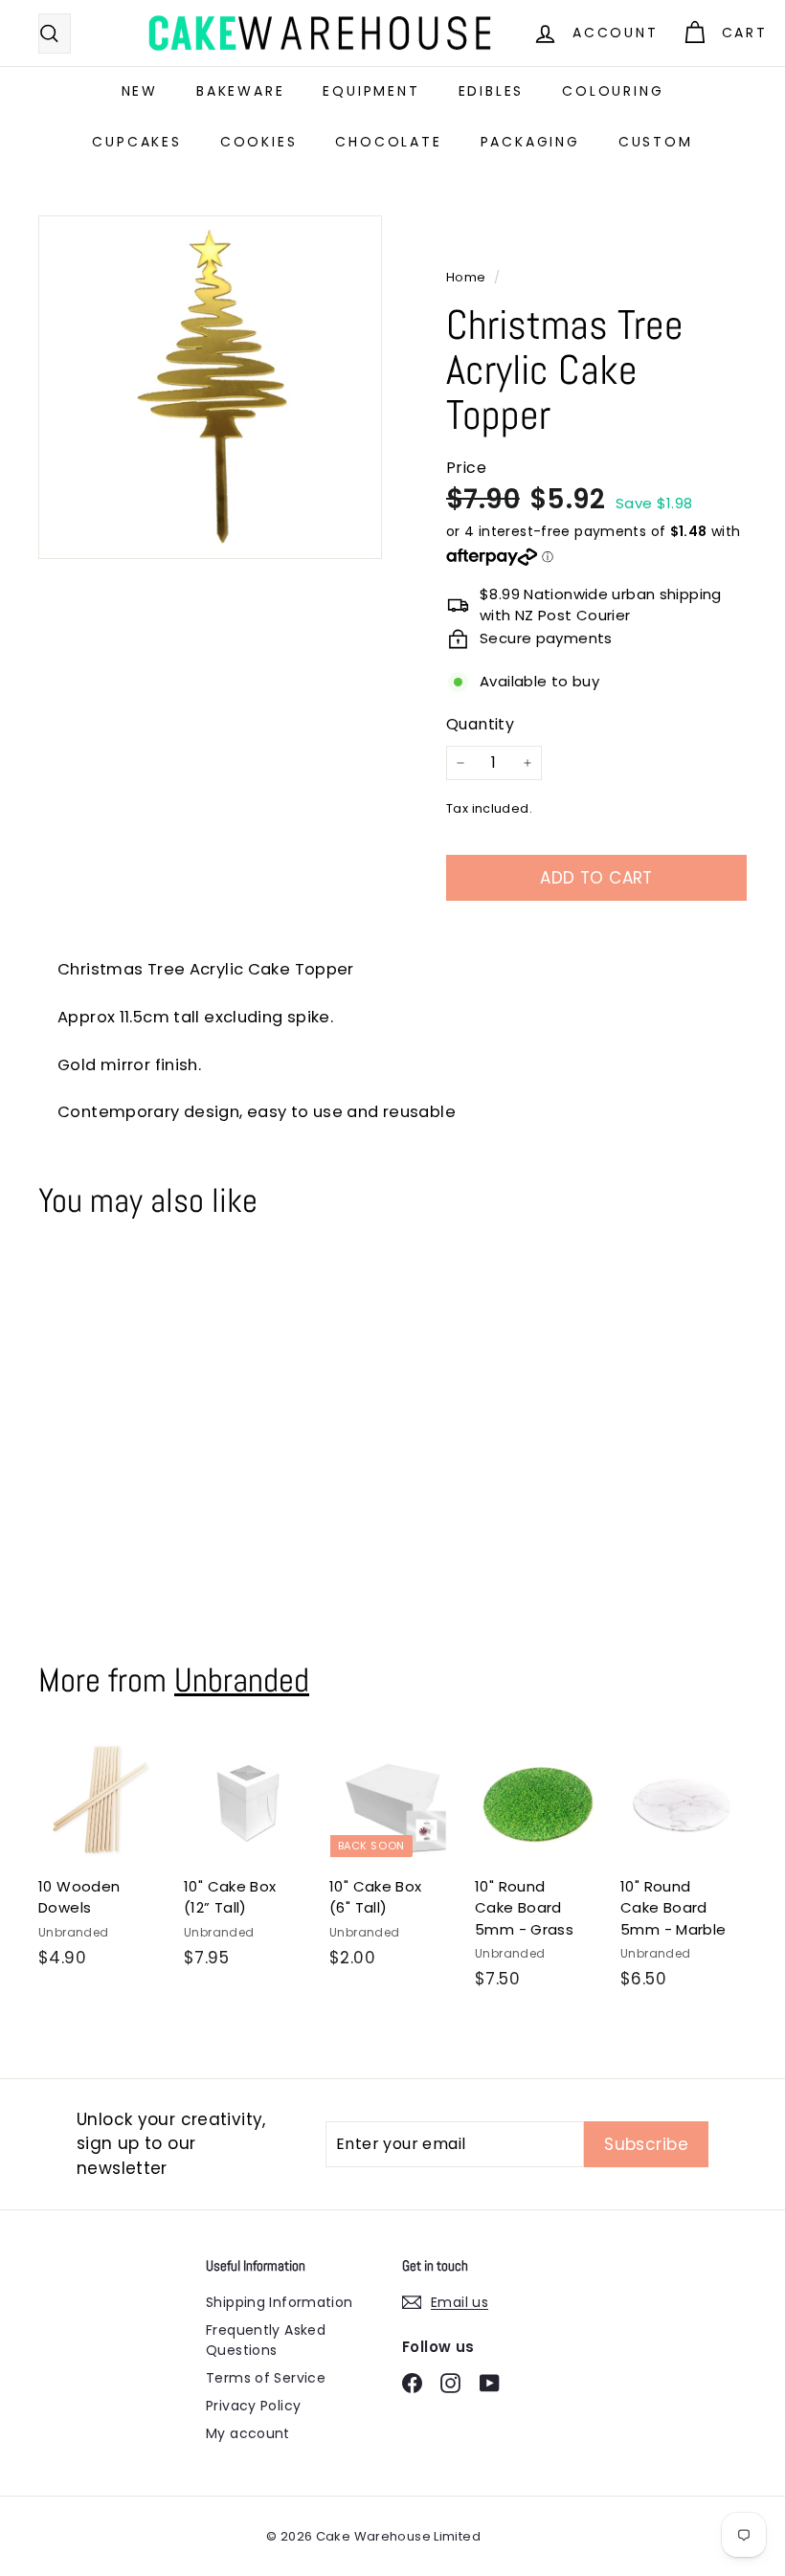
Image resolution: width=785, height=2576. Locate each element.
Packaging (530, 142)
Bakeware (240, 91)
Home (468, 277)
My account (248, 2433)
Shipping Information (280, 2302)
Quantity (480, 724)
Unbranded (242, 1680)
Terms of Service (266, 2378)
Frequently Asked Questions (266, 2340)
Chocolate (388, 142)
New (140, 91)
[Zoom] (210, 387)
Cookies (259, 142)
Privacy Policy (253, 2406)
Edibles (492, 91)
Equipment (371, 91)
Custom (656, 142)
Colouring (613, 91)
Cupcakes (136, 142)
